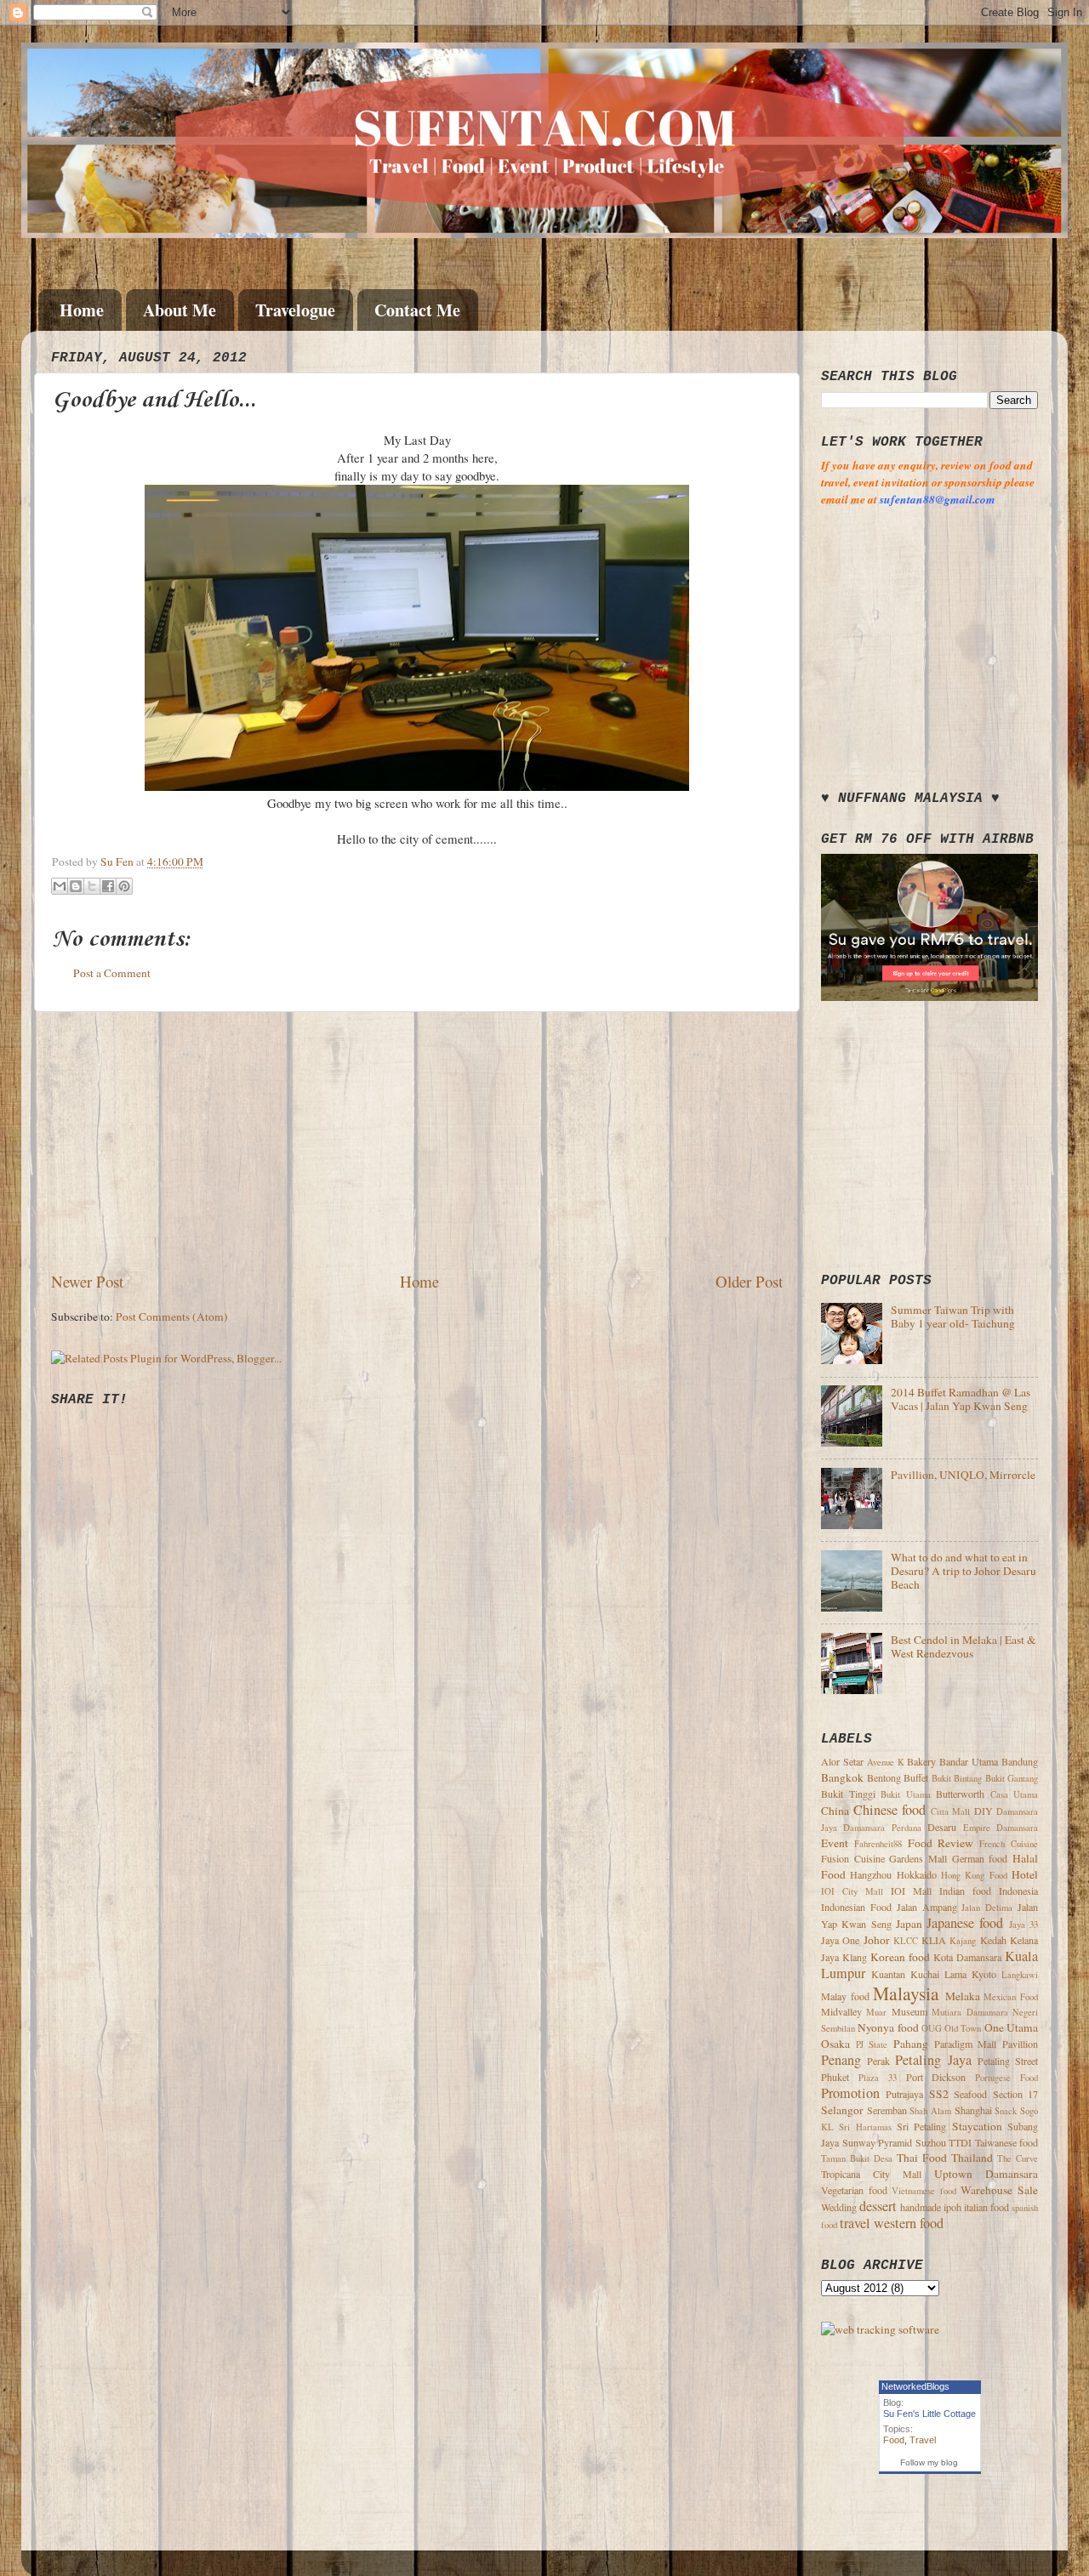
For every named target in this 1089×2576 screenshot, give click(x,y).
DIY (984, 1811)
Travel (923, 2440)
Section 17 (1015, 2094)
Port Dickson (936, 2077)
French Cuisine (1009, 1844)
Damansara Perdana (882, 1828)
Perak (878, 2061)
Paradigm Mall (966, 2044)
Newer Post (87, 1281)
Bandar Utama (969, 1761)
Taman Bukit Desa (857, 2158)
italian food (986, 2207)
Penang (841, 2060)
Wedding (839, 2207)
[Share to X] (92, 886)
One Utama (1011, 2027)
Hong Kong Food (974, 1875)
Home (82, 310)
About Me (180, 310)
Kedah (993, 1940)
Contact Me (417, 310)
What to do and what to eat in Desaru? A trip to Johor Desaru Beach (964, 1571)
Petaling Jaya (933, 2060)
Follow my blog (929, 2462)
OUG (932, 2028)
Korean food (900, 1957)
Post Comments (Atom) (172, 1316)
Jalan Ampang (927, 1907)
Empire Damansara (1001, 1828)
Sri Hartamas (865, 2127)
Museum (909, 2011)
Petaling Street (1008, 2061)
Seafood (970, 2094)
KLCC (906, 1941)
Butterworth (960, 1794)
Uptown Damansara (986, 2174)
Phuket (835, 2077)
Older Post (749, 1281)
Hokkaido (917, 1874)
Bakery (921, 1761)
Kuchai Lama (938, 1974)
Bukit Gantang (1012, 1778)
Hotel (1025, 1874)
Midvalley (841, 2011)
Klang (855, 1957)
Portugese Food (1006, 2078)
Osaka (835, 2044)
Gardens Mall (918, 1858)
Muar (876, 2012)
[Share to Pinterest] (124, 886)
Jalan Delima (987, 1908)
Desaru (942, 1827)
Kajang (963, 1941)
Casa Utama (1015, 1794)
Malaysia (906, 1993)
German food (980, 1858)
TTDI (960, 2142)
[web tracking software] (880, 2329)
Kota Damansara (967, 1957)
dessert (878, 2206)
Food (894, 2440)
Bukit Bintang (957, 1778)
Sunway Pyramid (878, 2142)
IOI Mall (911, 1891)
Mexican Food (1011, 1997)
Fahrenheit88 (878, 1844)
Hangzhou (871, 1874)
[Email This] (60, 886)
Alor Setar (842, 1761)
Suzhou (931, 2142)
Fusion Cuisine (853, 1858)
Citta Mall (951, 1811)
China (835, 1811)
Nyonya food (888, 2027)
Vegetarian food (854, 2190)
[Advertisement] (417, 1141)
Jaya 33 (1023, 1925)
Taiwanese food (1007, 2142)
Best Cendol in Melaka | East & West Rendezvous (964, 1646)
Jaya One (840, 1940)
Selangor (842, 2110)
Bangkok (842, 1777)
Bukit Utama (906, 1794)
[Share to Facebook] (108, 886)
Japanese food (965, 1923)
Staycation (977, 2126)
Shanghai (973, 2110)
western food (909, 2223)
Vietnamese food (924, 2191)
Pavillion (1020, 2044)
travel (855, 2223)
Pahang (911, 2044)
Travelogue (295, 310)
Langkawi (1020, 1975)
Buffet (916, 1777)
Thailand (972, 2158)
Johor (877, 1940)
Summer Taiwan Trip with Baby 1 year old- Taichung (953, 1316)
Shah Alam (930, 2111)
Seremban (887, 2110)
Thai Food (922, 2158)
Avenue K (886, 1762)
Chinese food (890, 1810)
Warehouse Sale (999, 2190)
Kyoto (984, 1974)
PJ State (872, 2044)
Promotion (850, 2093)
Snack (1006, 2111)
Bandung (1020, 1761)
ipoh (952, 2207)
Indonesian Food (856, 1907)
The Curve (1018, 2158)
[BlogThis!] (76, 886)
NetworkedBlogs (915, 2386)
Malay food (845, 1996)
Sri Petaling (921, 2126)
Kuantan (888, 1974)
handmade (921, 2207)
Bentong (884, 1777)
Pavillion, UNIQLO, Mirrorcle (963, 1475)
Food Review (941, 1843)
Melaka (963, 1996)
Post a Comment (112, 973)
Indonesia (1018, 1891)
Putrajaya (904, 2094)
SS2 (939, 2094)
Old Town (963, 2028)
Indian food (965, 1891)
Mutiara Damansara (969, 2012)
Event (835, 1843)
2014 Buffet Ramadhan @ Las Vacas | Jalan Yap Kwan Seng (961, 1399)
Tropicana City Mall (871, 2174)
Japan (909, 1924)
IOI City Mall (852, 1891)
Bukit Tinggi (848, 1794)
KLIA (934, 1940)
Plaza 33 (878, 2078)
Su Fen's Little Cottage (929, 2414)
